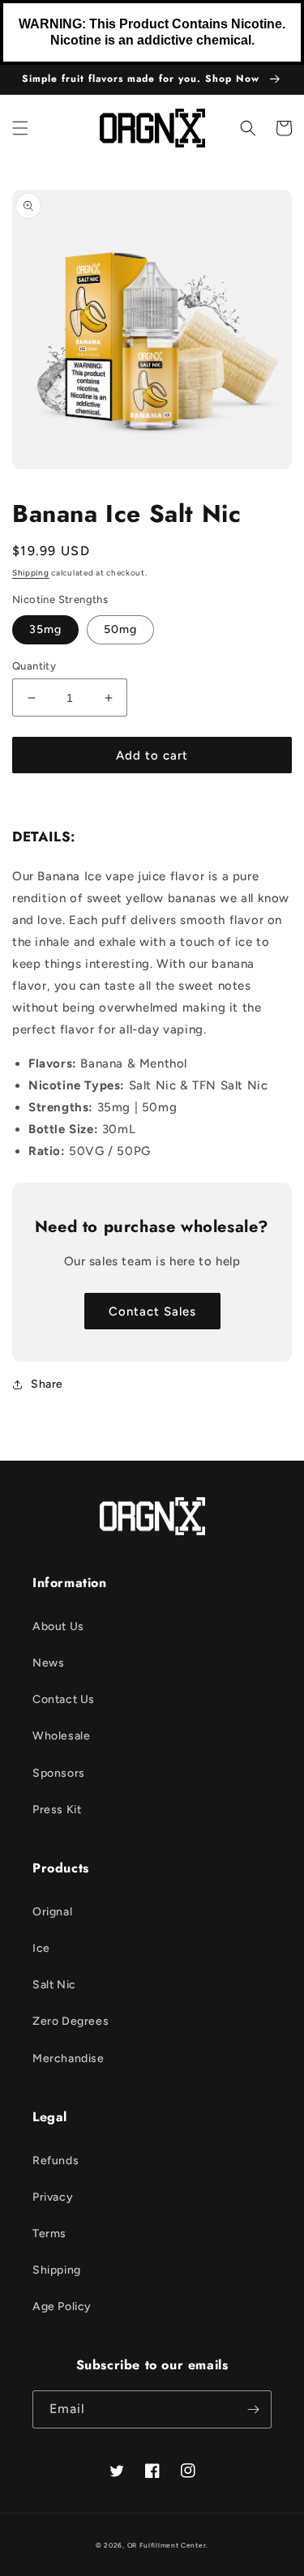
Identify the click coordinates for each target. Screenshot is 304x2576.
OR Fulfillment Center (167, 2545)
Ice (41, 1948)
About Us (58, 1626)
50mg (120, 629)
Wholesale (61, 1736)
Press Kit (57, 1810)
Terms (49, 2234)
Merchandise (69, 2058)
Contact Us (64, 1699)
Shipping (31, 573)
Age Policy (62, 2306)
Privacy (53, 2197)
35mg (45, 629)
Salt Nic (54, 1985)
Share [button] (47, 1384)
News (48, 1663)
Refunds (56, 2161)
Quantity (34, 666)
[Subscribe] (253, 2409)
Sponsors (59, 1773)
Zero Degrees (71, 2021)
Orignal (52, 1912)
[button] (20, 128)
